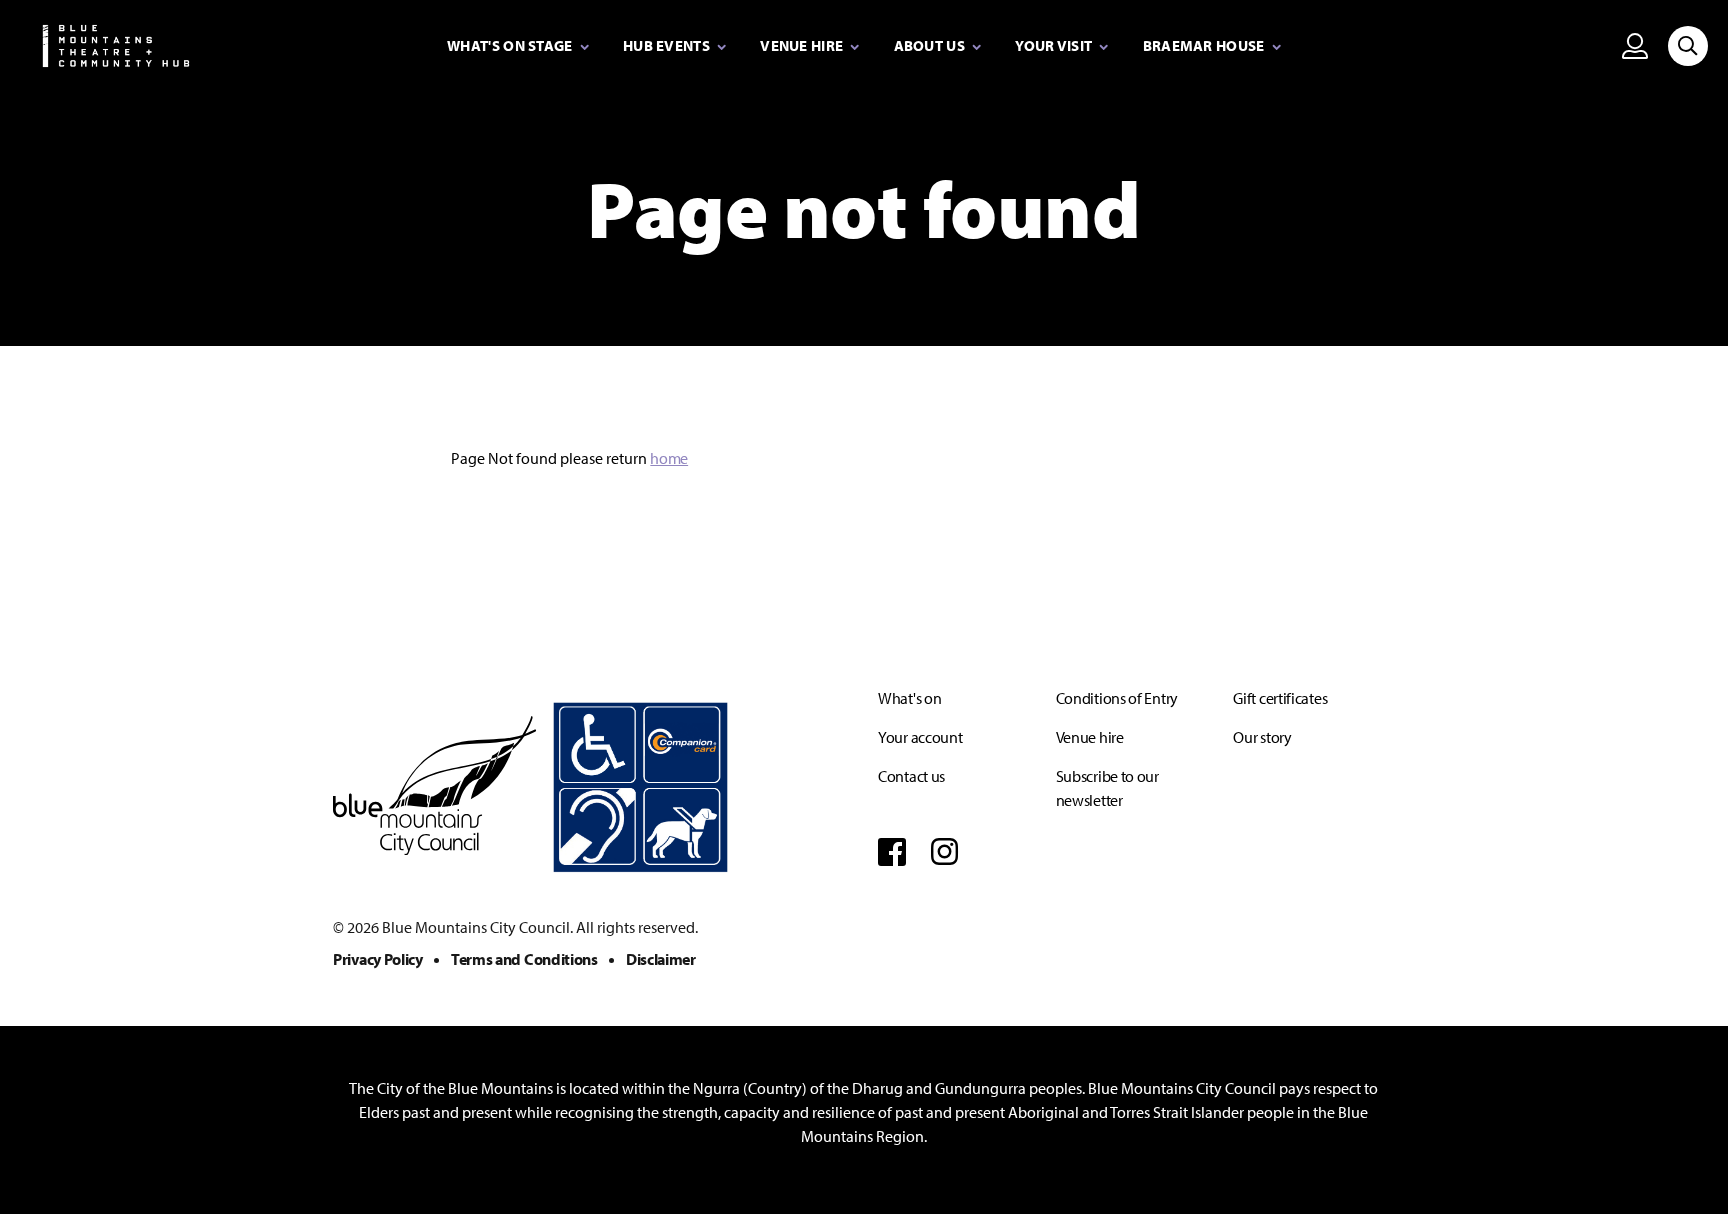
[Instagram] (945, 851)
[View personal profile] (1635, 45)
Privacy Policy (378, 959)
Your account (920, 737)
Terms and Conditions (524, 959)
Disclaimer (661, 959)
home (669, 458)
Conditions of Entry (1117, 698)
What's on (909, 698)
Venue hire (1090, 737)
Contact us (911, 776)
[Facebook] (892, 851)
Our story (1262, 737)
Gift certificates (1280, 698)
